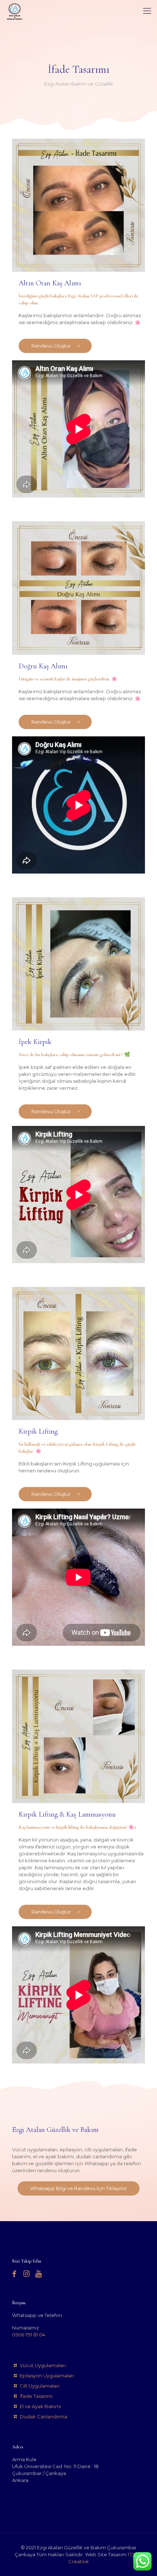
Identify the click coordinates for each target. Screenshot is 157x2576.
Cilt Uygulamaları (40, 2386)
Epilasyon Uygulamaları (47, 2376)
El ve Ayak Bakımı (40, 2406)
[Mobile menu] (147, 11)
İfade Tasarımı (36, 2396)
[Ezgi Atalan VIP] (15, 11)
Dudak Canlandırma (43, 2417)
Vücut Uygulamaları (43, 2365)
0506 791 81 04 (29, 2335)
